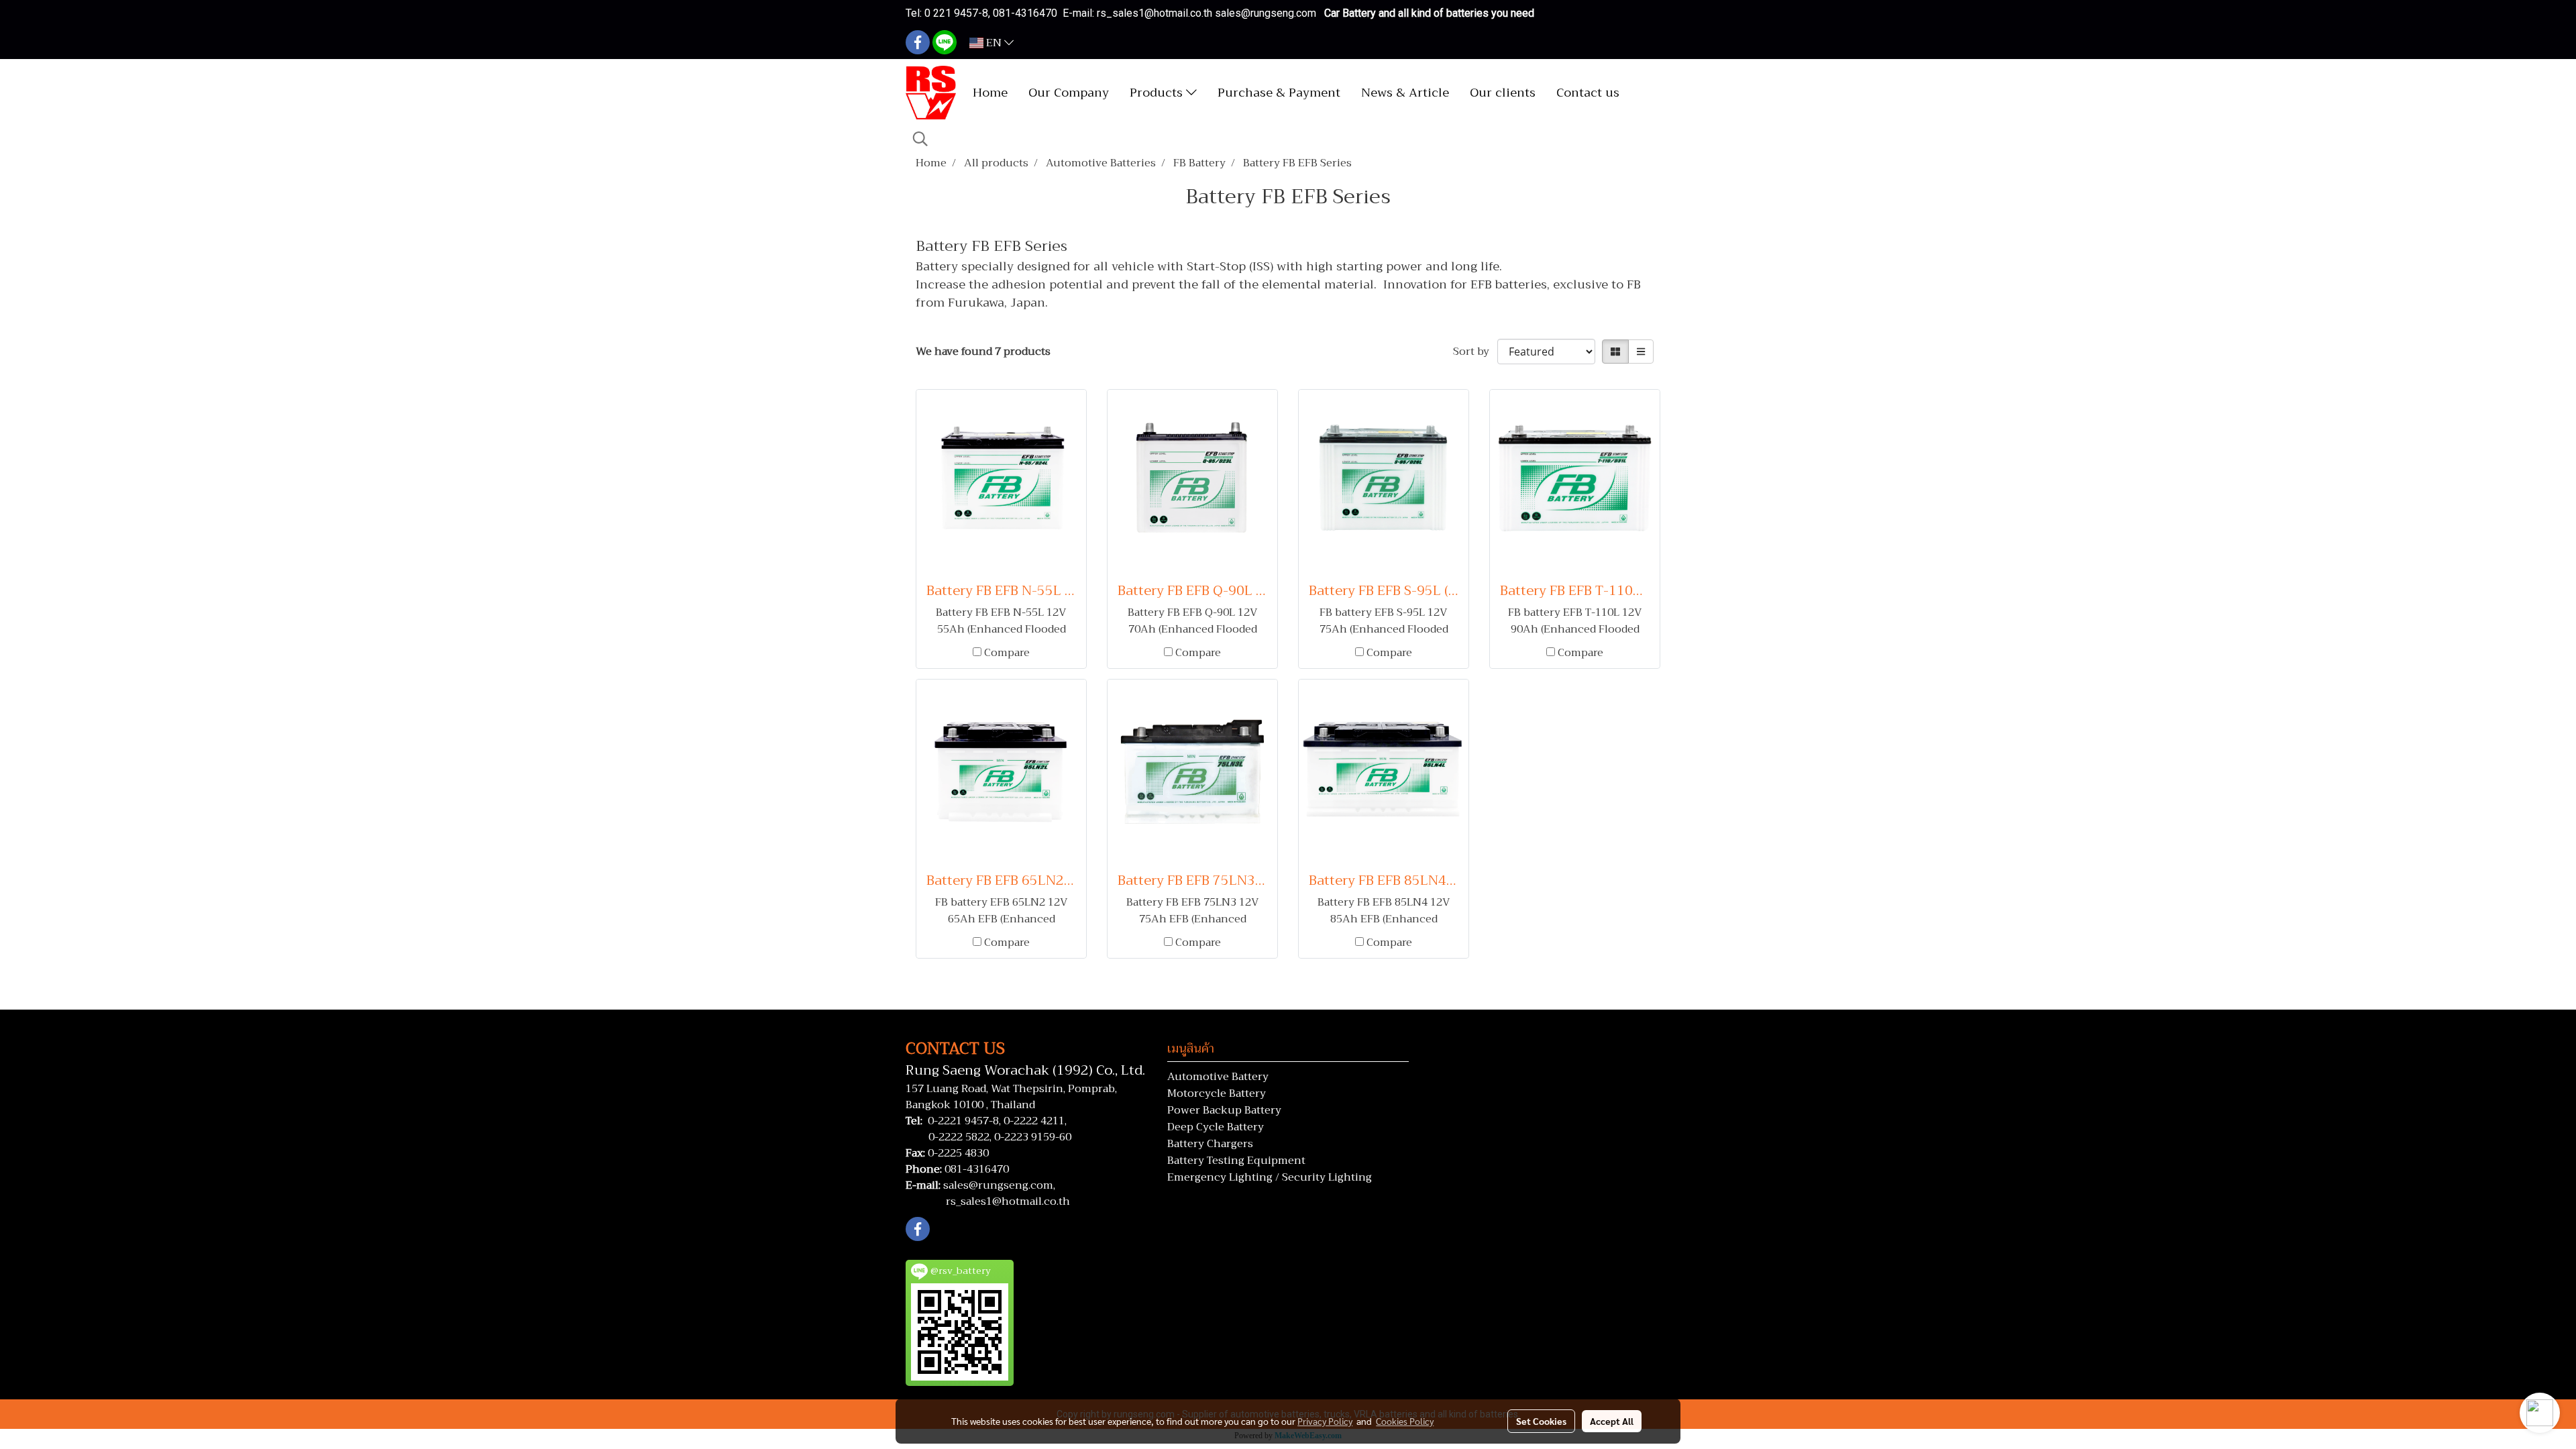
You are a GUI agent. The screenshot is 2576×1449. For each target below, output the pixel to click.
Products (1158, 93)
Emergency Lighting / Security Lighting (1270, 1177)
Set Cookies (1541, 1421)
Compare (1007, 653)
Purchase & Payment (1279, 93)
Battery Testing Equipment (1236, 1161)
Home (990, 93)
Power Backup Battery (1224, 1110)
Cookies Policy (1405, 1421)
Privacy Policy (1325, 1421)
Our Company (1069, 93)
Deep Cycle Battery (1216, 1127)
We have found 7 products (983, 352)
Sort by (1475, 352)
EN (994, 43)
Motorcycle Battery (1217, 1093)
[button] (920, 139)
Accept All (1612, 1421)
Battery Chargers (1210, 1144)
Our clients (1503, 93)
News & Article (1405, 93)
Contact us (1588, 93)
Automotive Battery (1218, 1077)
